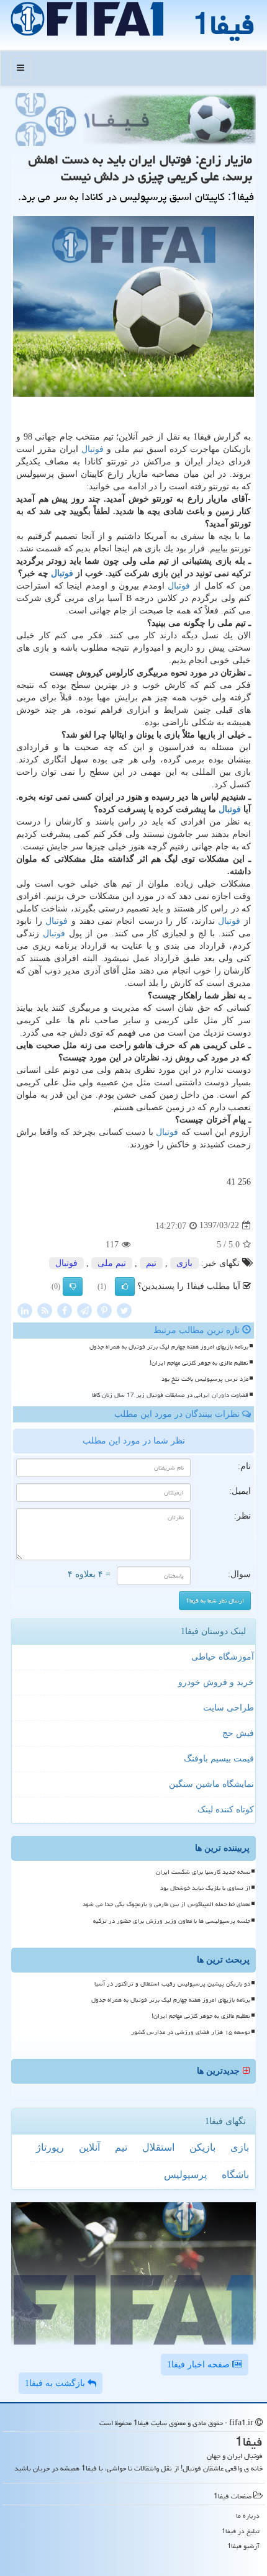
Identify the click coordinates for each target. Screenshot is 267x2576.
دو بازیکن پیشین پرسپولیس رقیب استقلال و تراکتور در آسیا (172, 1984)
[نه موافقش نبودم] (73, 1286)
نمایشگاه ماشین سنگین (211, 1784)
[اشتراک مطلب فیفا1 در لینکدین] (25, 1310)
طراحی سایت (229, 1708)
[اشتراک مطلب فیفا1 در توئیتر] (124, 1310)
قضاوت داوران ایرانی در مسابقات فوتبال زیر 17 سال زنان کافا (170, 1395)
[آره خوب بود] (125, 1286)
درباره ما (248, 2515)
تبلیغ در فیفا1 (241, 2531)
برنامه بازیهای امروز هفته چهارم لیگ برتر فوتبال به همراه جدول (169, 1347)
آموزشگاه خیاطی (223, 1657)
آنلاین (89, 2147)
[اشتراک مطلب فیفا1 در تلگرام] (84, 1310)
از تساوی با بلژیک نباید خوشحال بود (205, 1888)
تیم (151, 1263)
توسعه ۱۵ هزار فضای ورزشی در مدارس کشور (191, 2032)
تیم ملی (112, 1263)
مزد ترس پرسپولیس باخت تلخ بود (205, 1379)
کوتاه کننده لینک (226, 1810)
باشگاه (235, 2175)
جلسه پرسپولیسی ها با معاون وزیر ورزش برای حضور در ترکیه (172, 1921)
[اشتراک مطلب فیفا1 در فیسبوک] (65, 1310)
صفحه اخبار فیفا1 (200, 2365)
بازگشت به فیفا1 (56, 2383)
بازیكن (202, 2147)
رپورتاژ (50, 2147)
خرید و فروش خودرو (216, 1682)
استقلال (158, 2147)
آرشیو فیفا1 (243, 2546)
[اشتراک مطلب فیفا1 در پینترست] (104, 1310)
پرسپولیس (185, 2175)
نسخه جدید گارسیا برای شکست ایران (203, 1872)
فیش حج (238, 1733)
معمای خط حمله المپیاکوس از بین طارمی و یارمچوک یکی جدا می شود (166, 1904)
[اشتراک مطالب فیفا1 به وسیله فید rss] (45, 1310)
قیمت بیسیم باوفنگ (219, 1759)
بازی (184, 1263)
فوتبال (93, 449)
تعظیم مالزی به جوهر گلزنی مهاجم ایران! (199, 1363)
